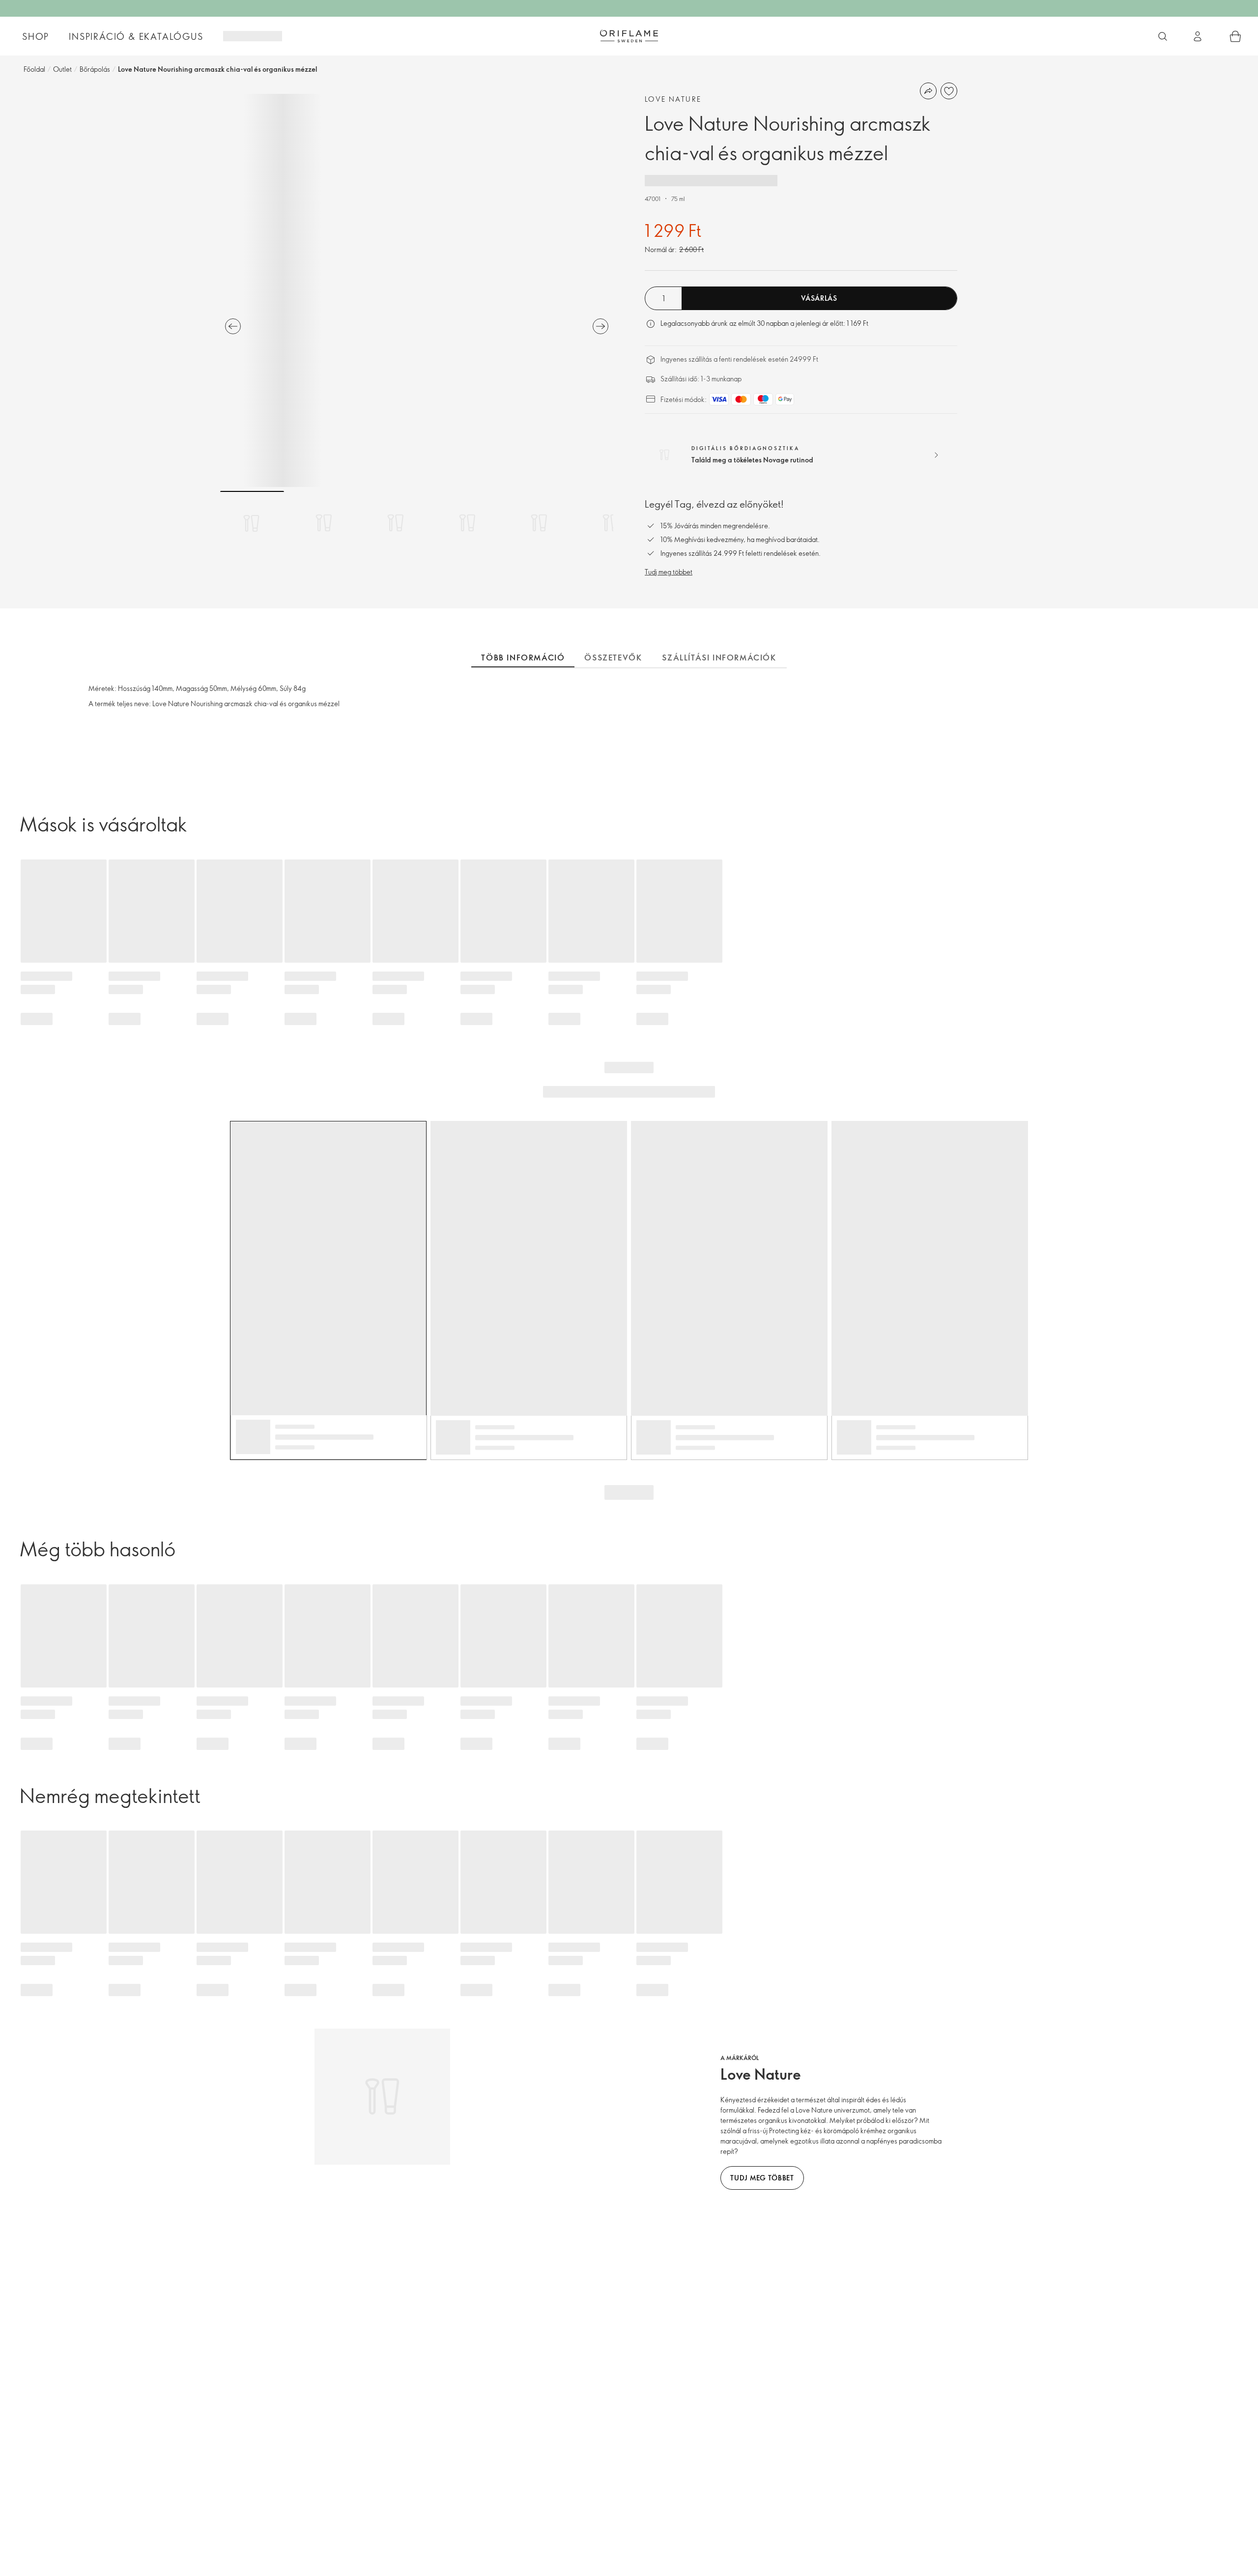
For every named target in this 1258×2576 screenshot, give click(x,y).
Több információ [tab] (523, 658)
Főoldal (34, 69)
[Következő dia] (600, 326)
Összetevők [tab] (613, 658)
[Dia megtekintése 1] (252, 523)
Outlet (62, 69)
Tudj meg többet (669, 572)
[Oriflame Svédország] (629, 36)
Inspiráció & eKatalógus (136, 36)
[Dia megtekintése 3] (396, 523)
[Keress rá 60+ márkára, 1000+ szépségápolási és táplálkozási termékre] (1163, 36)
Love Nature (673, 99)
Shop (36, 36)
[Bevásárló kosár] (1235, 36)
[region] (417, 290)
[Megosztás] (928, 91)
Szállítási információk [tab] (719, 658)
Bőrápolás (95, 69)
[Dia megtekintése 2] (324, 523)
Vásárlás (819, 298)
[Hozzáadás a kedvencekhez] (949, 91)
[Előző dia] (233, 326)
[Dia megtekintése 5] (539, 523)
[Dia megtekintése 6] (611, 523)
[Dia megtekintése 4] (467, 523)
